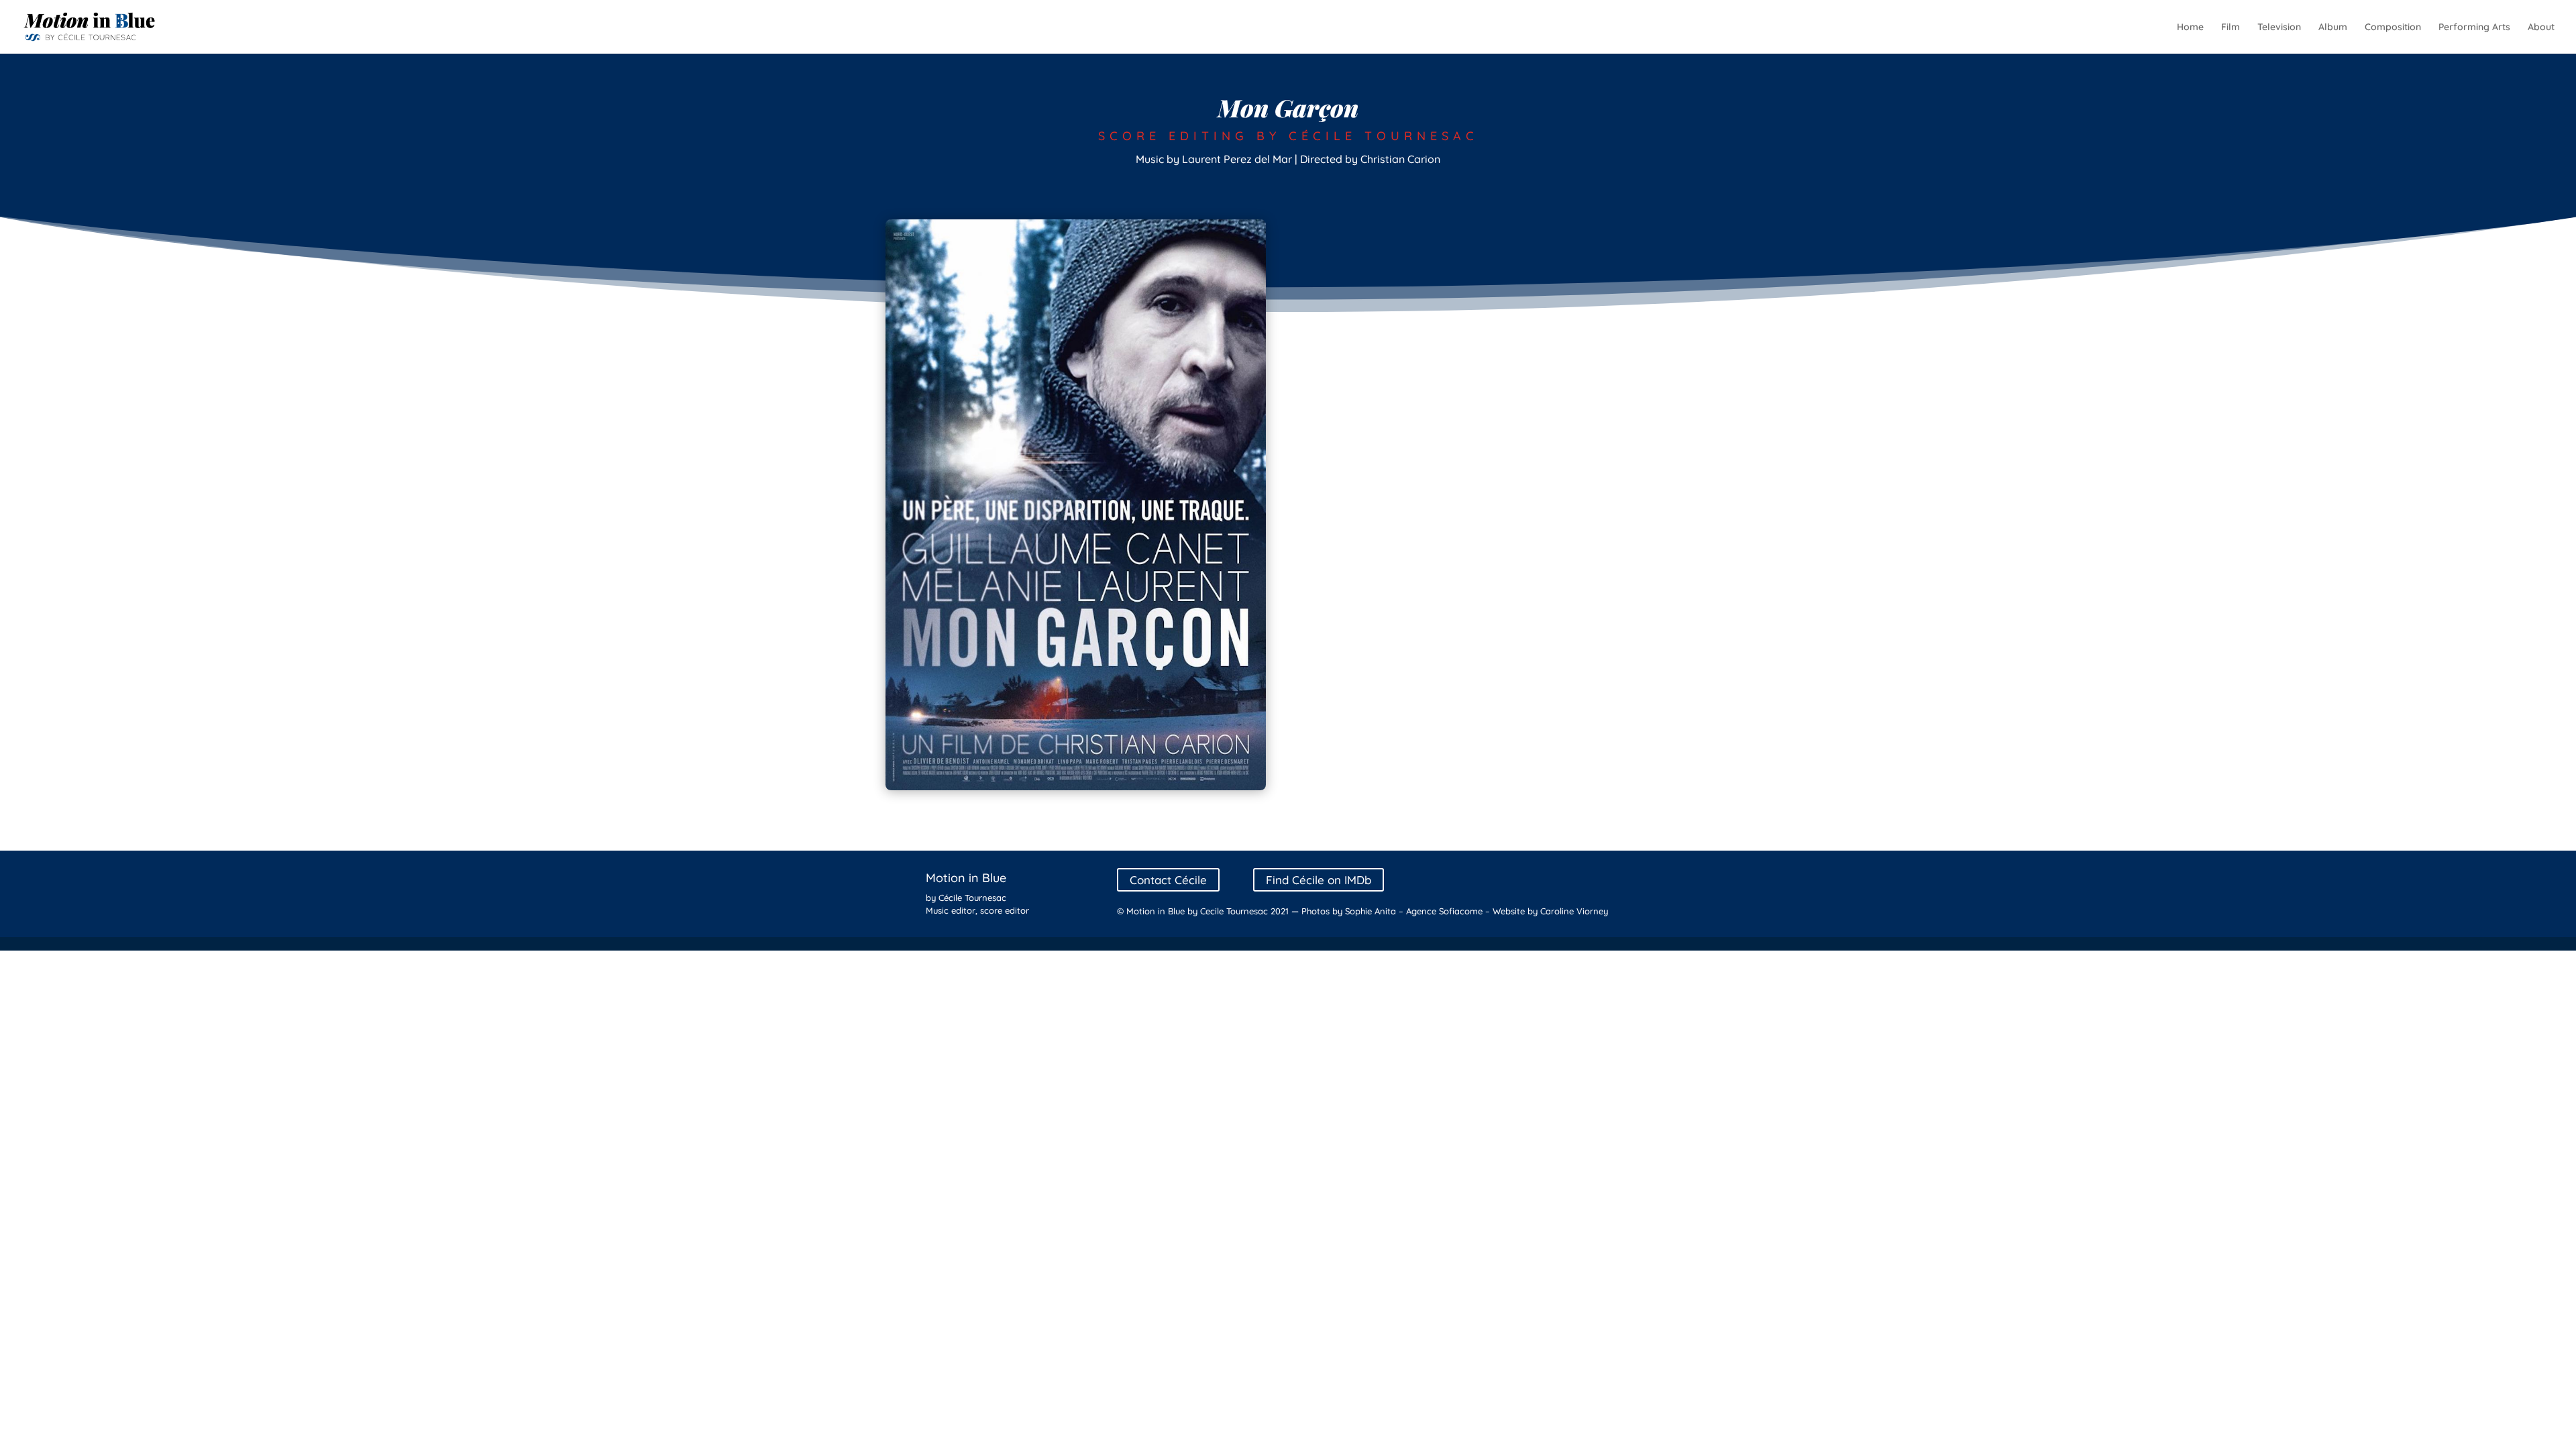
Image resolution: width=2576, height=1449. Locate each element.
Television (2279, 28)
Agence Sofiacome (1444, 911)
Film (2231, 28)
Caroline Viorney (1574, 911)
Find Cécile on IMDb (1319, 880)
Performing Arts (2474, 28)
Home (2190, 28)
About (2541, 28)
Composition (2393, 28)
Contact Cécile (1168, 880)
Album (2333, 28)
